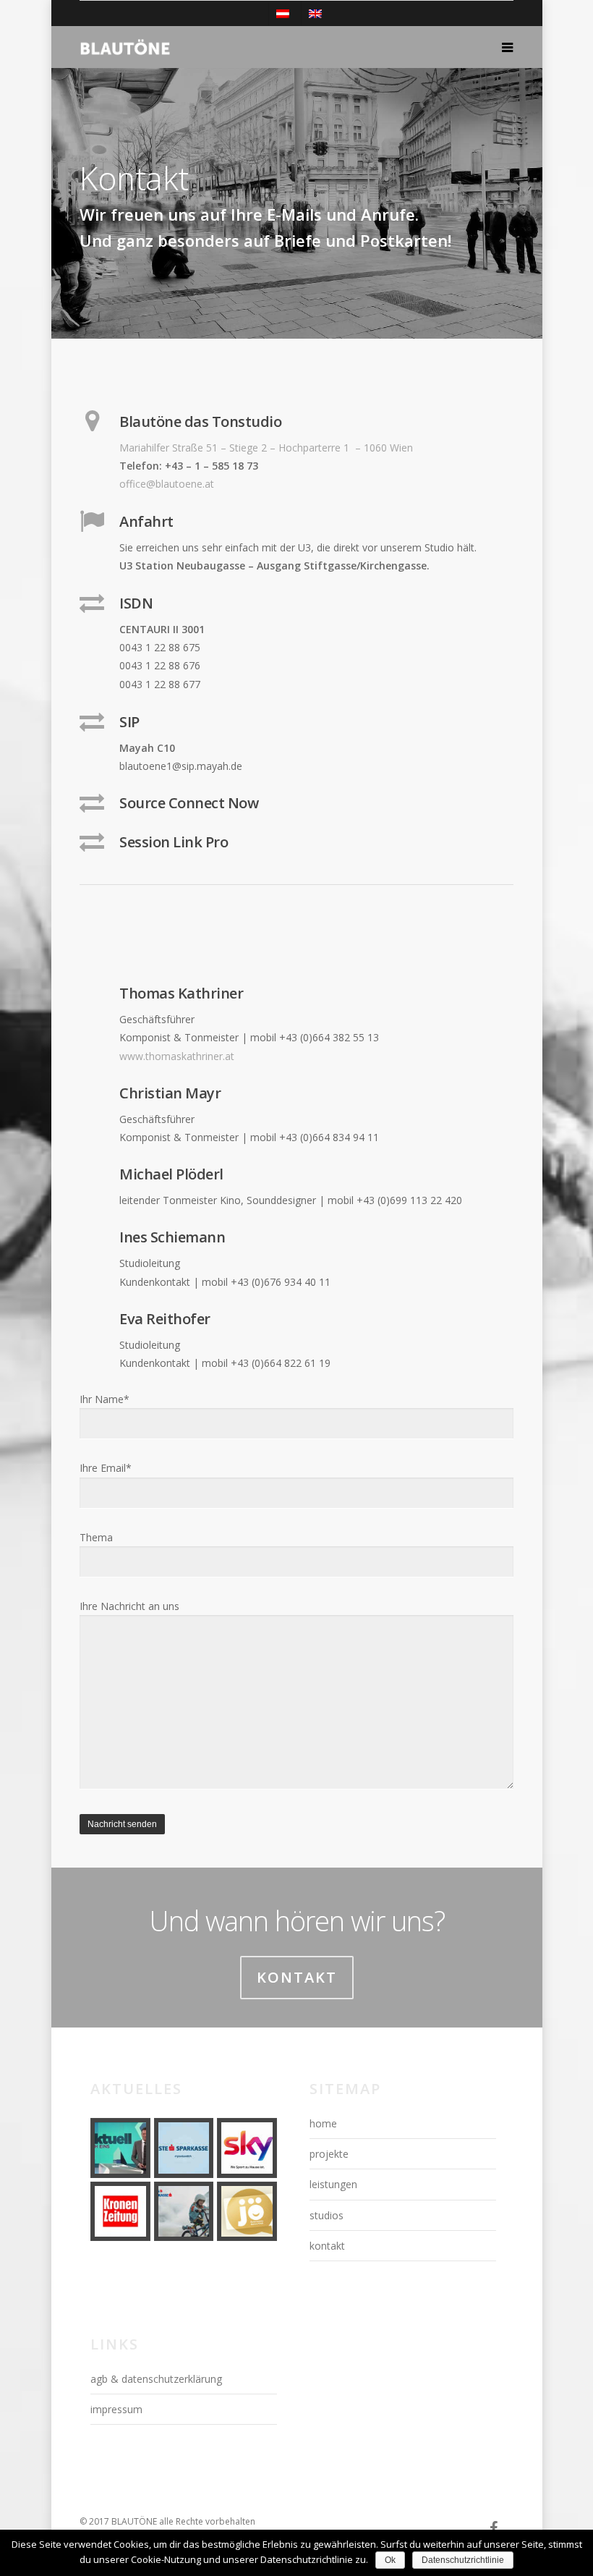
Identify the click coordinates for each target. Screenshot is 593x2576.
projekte (329, 2154)
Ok (390, 2560)
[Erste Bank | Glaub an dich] (184, 2148)
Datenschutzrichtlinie (463, 2560)
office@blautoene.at (167, 484)
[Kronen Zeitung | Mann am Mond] (120, 2212)
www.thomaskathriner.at (177, 1056)
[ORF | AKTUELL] (120, 2148)
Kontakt (297, 1977)
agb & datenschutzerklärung (156, 2379)
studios (327, 2215)
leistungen (333, 2184)
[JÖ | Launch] (247, 2212)
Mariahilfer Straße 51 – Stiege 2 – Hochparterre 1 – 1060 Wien (266, 448)
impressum (116, 2409)
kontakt (327, 2246)
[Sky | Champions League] (247, 2148)
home (323, 2123)
